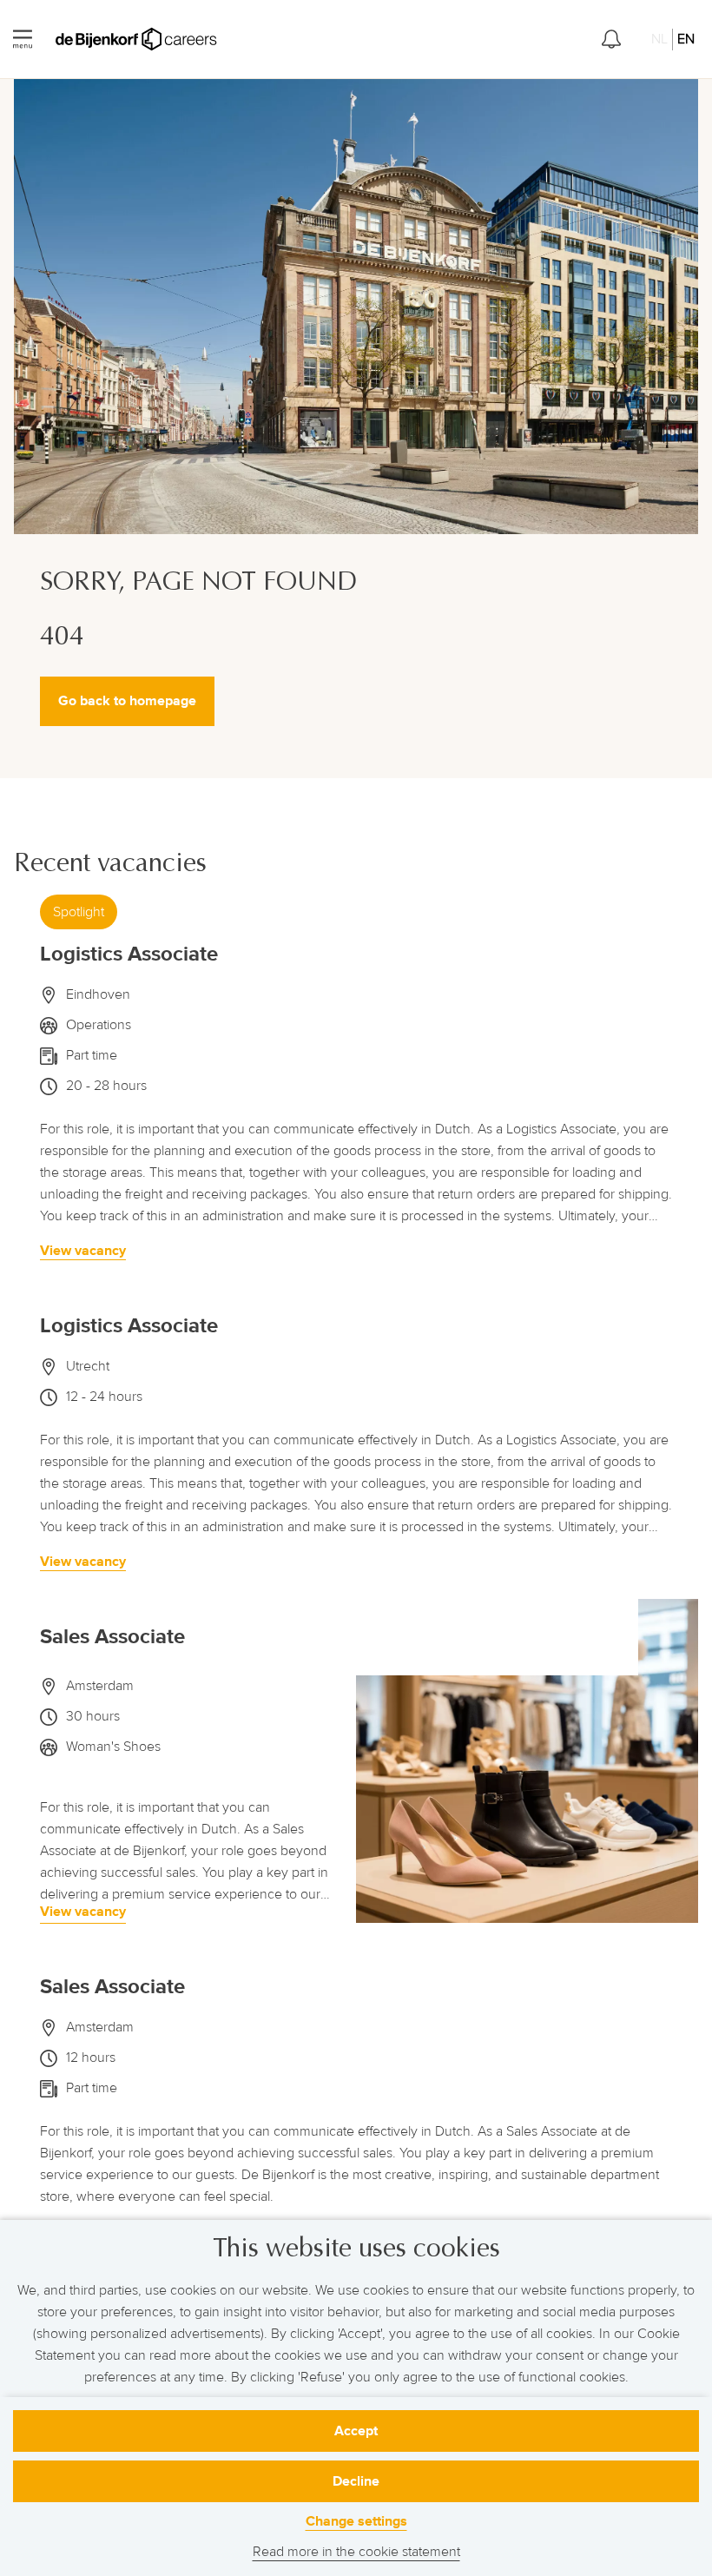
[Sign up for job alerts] (611, 39)
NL (659, 39)
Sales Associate (112, 1637)
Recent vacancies (110, 863)
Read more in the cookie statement (356, 2552)
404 (62, 636)
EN (686, 39)
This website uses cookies (356, 2248)
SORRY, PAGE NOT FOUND (198, 583)
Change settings (356, 2521)
